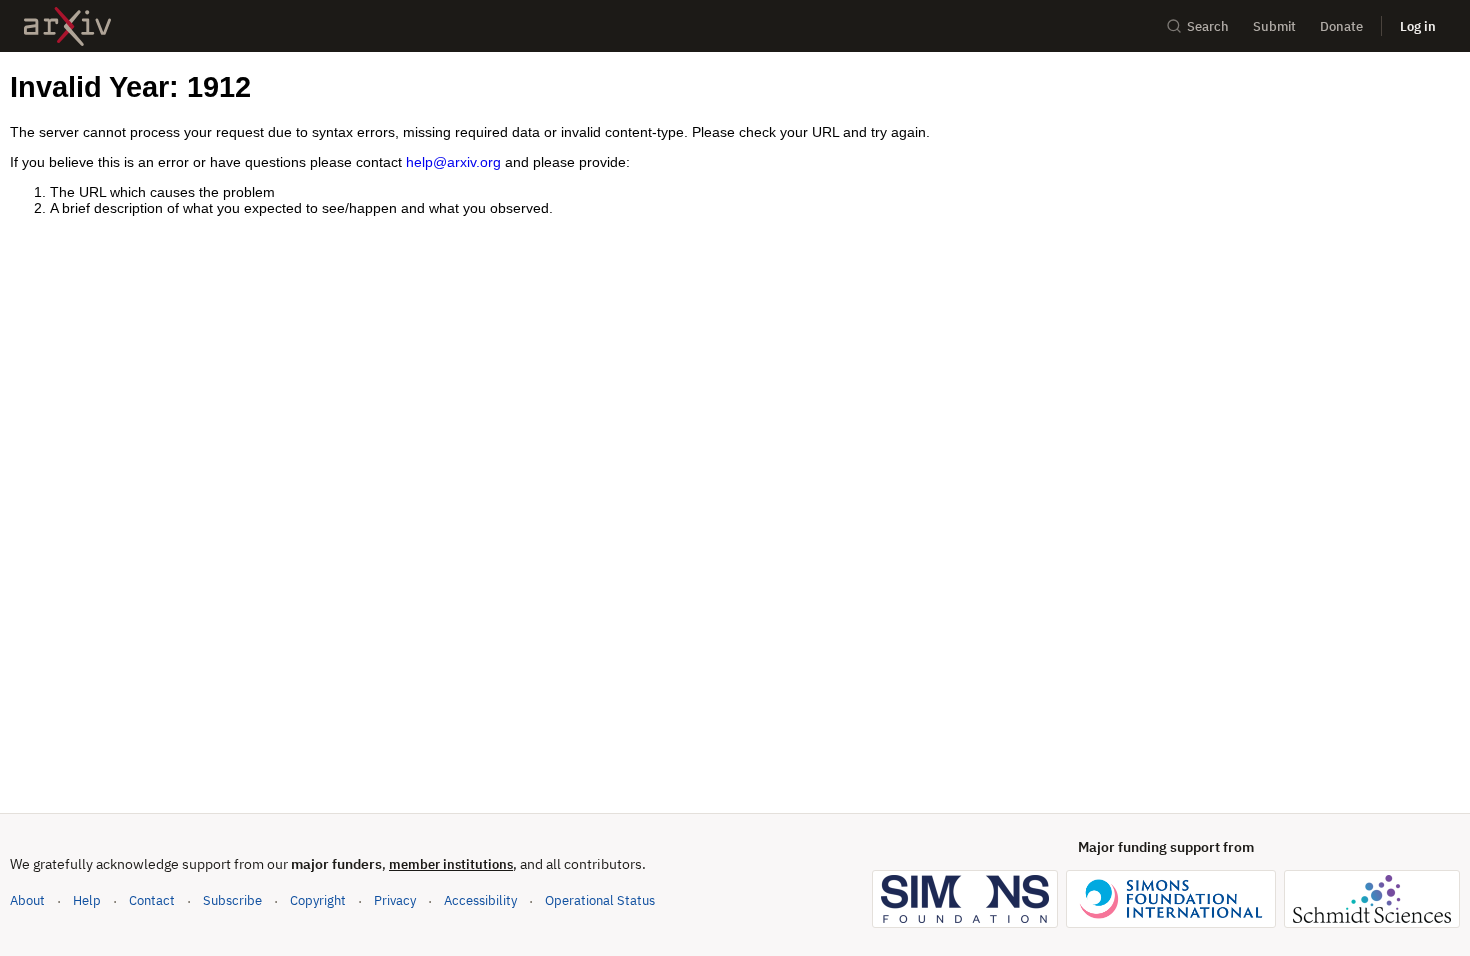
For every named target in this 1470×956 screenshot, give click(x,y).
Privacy (395, 900)
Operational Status (600, 900)
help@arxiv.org (453, 162)
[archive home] (67, 26)
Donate (1341, 26)
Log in (1418, 26)
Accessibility (480, 900)
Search (1208, 26)
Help (87, 900)
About (27, 900)
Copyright (318, 900)
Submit (1274, 26)
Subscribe (232, 900)
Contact (152, 900)
